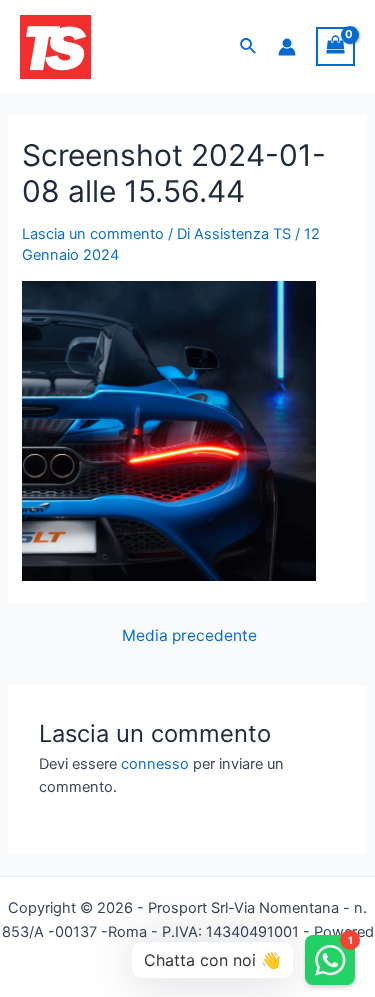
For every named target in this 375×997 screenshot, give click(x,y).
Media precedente (189, 636)
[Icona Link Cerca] (249, 46)
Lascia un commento (93, 234)
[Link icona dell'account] (287, 47)
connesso (155, 764)
